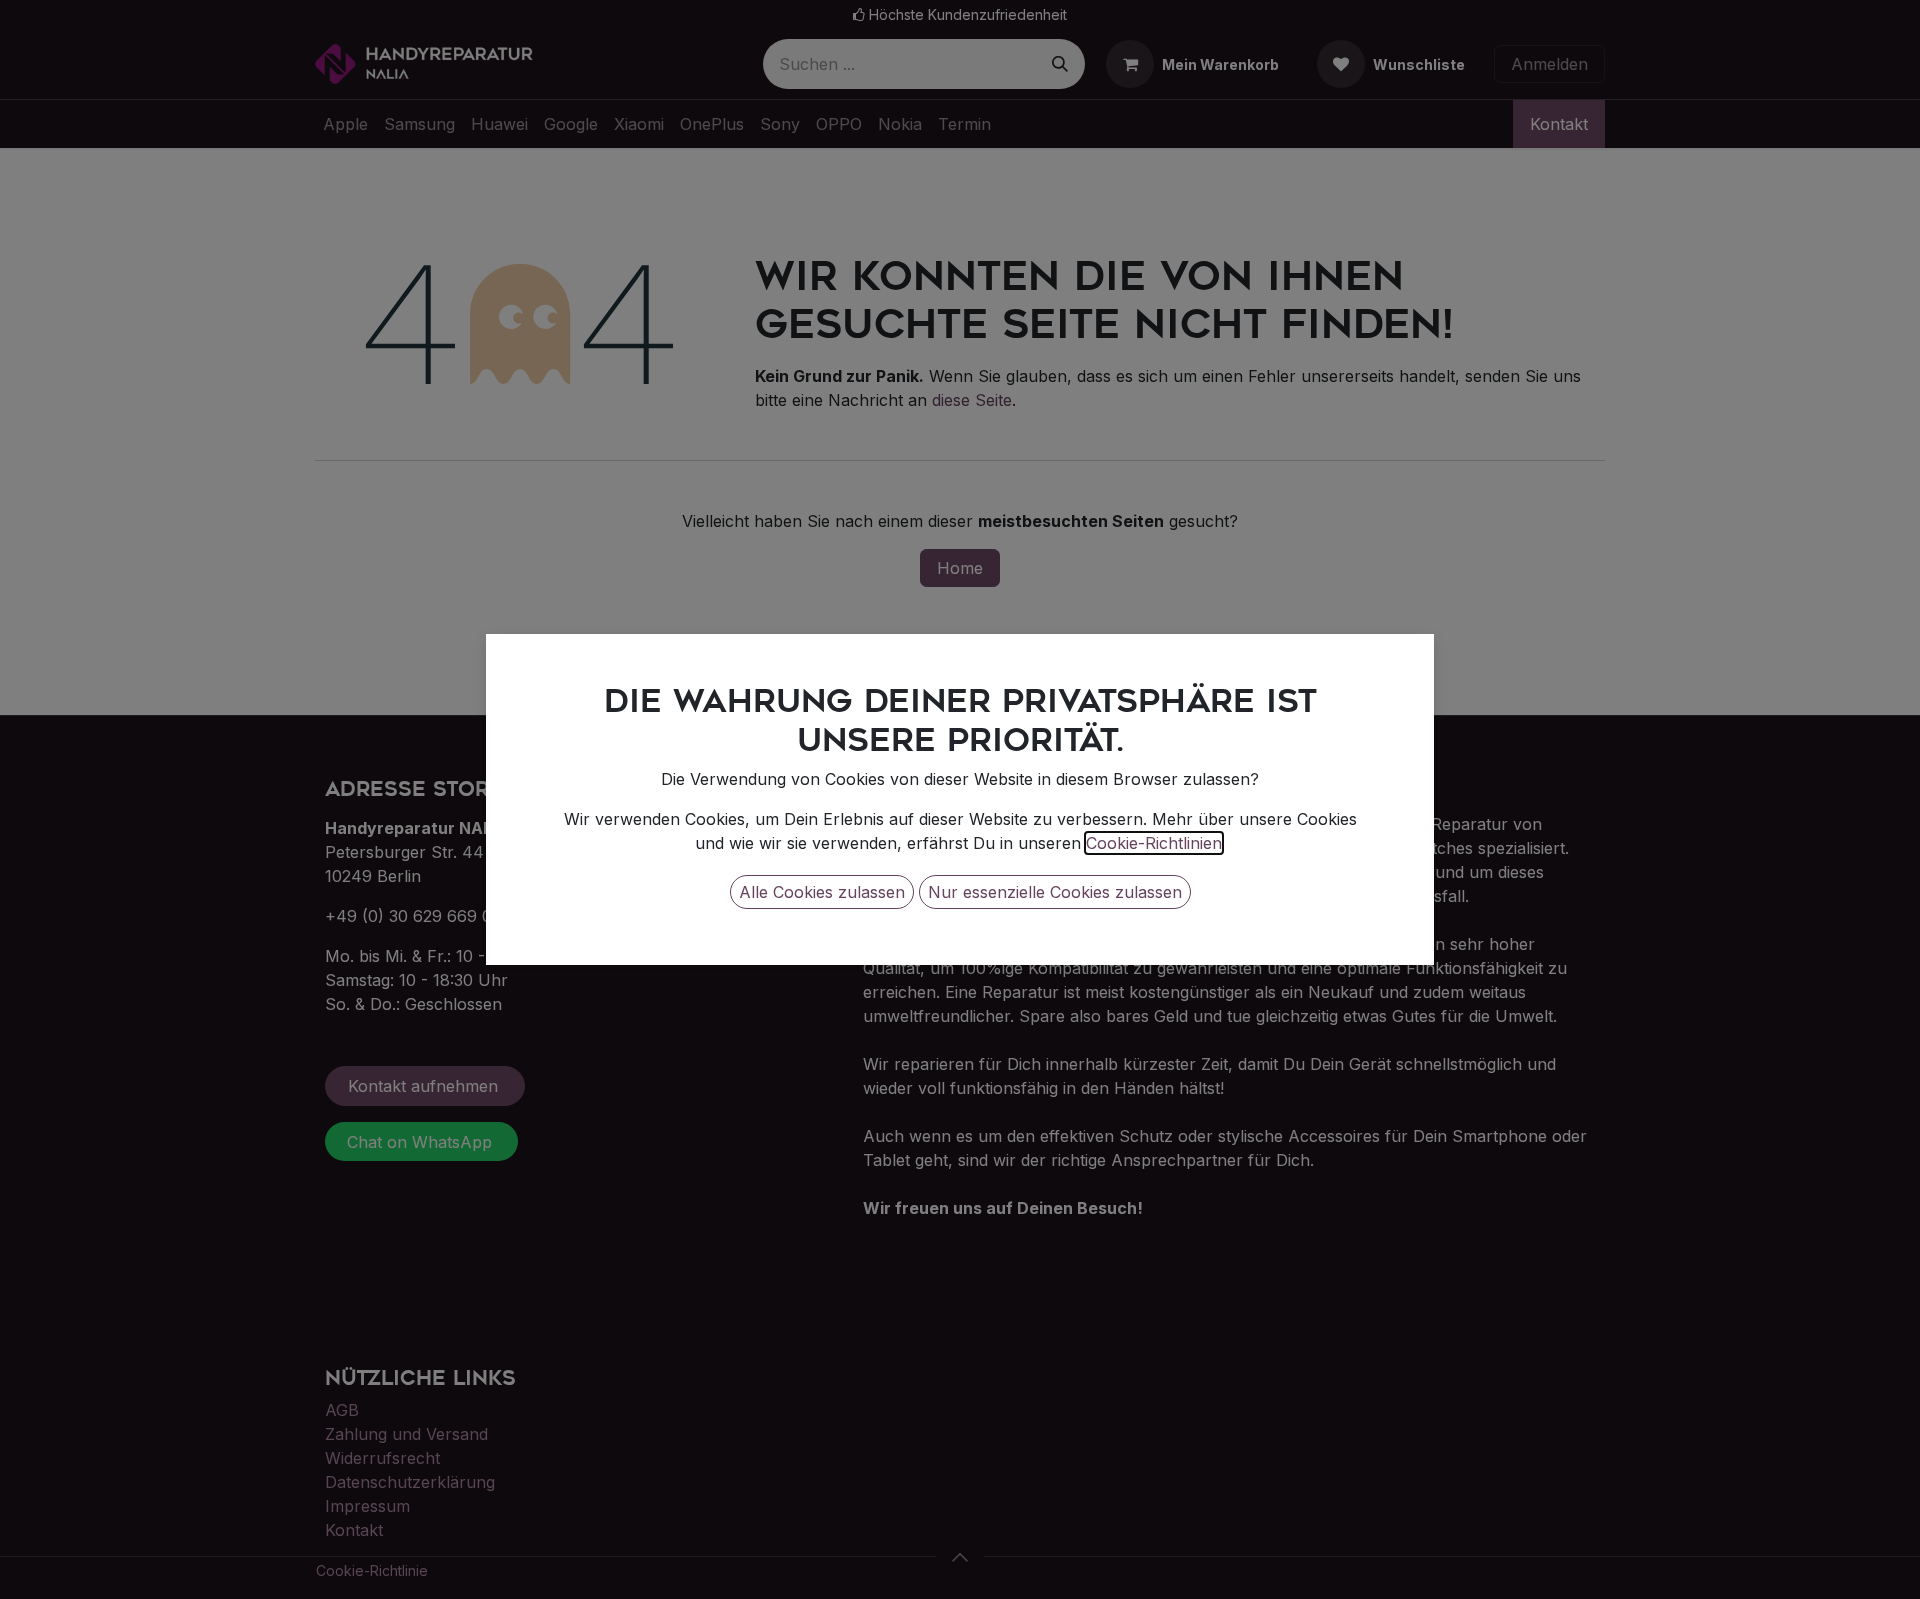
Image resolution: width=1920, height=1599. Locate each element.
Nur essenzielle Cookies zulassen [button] (1055, 892)
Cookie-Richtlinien (1154, 843)
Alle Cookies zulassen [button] (822, 892)
